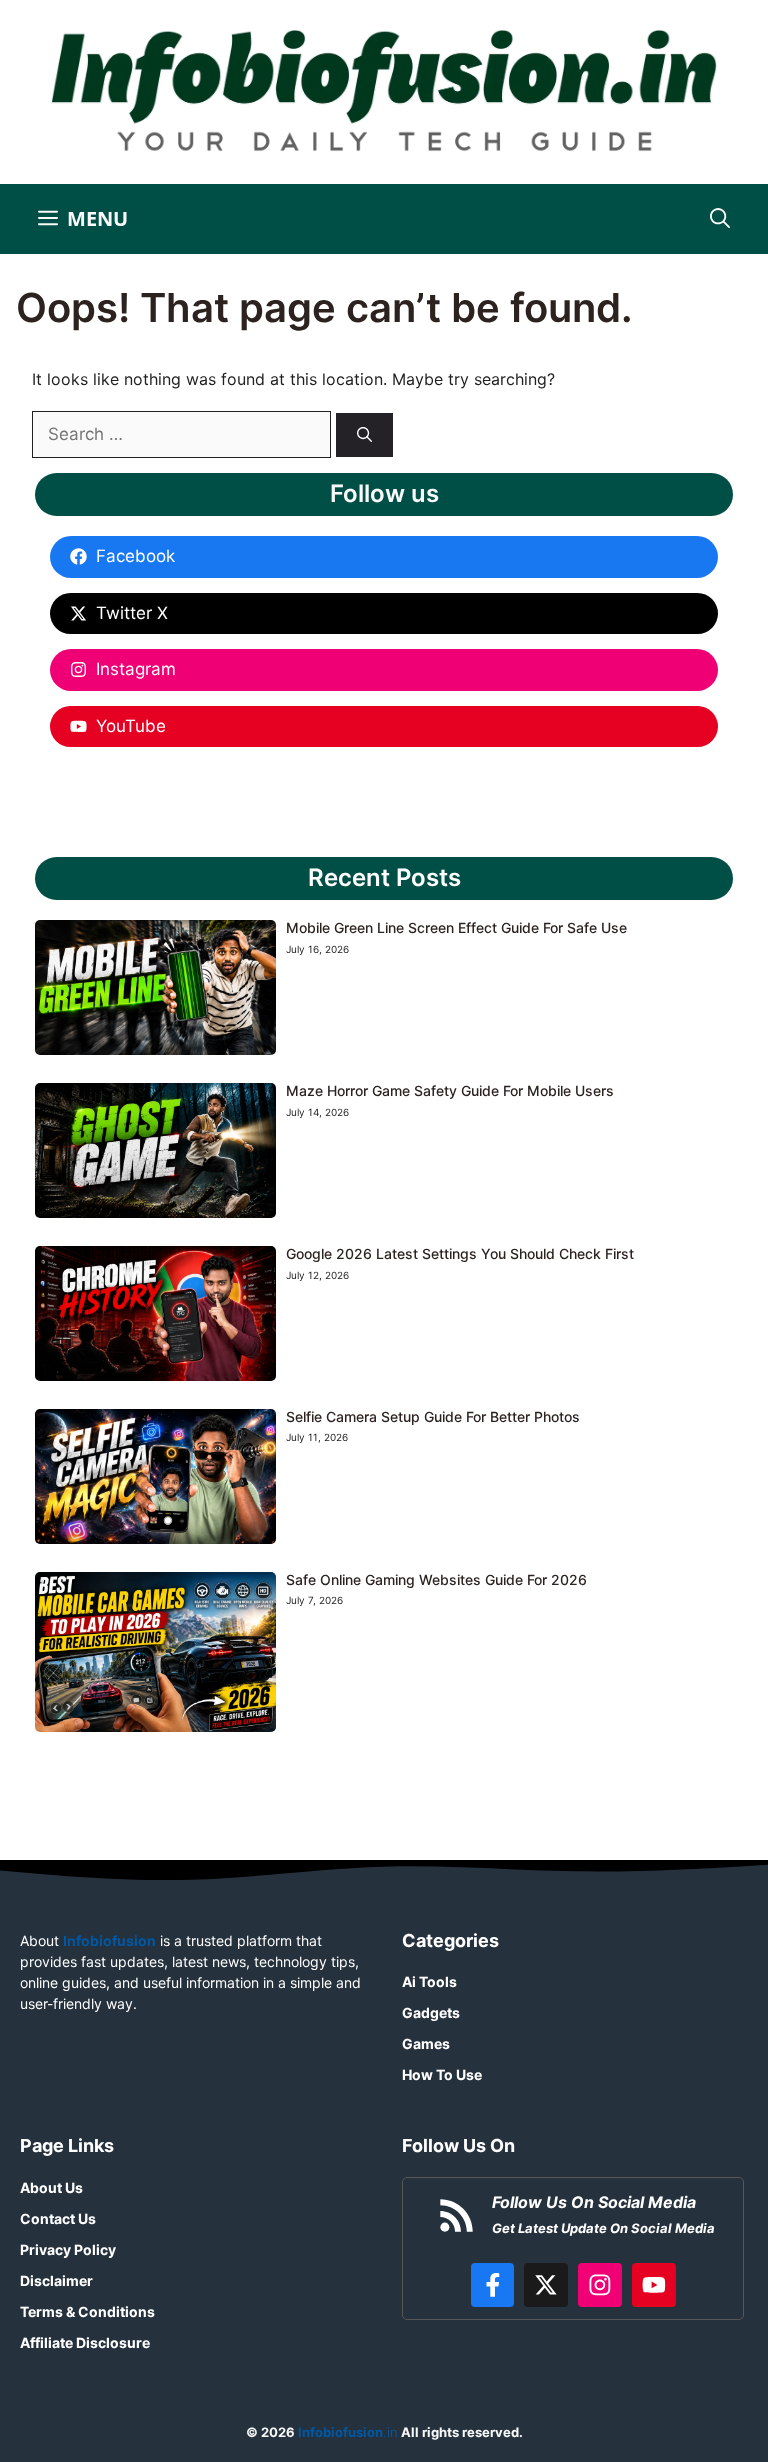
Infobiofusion (109, 1940)
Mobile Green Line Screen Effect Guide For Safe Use (456, 927)
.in (346, 2432)
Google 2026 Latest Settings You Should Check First (460, 1253)
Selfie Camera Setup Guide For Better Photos (433, 1416)
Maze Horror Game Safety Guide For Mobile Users (450, 1090)
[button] (720, 219)
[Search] (364, 435)
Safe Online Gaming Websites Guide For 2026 (436, 1579)
